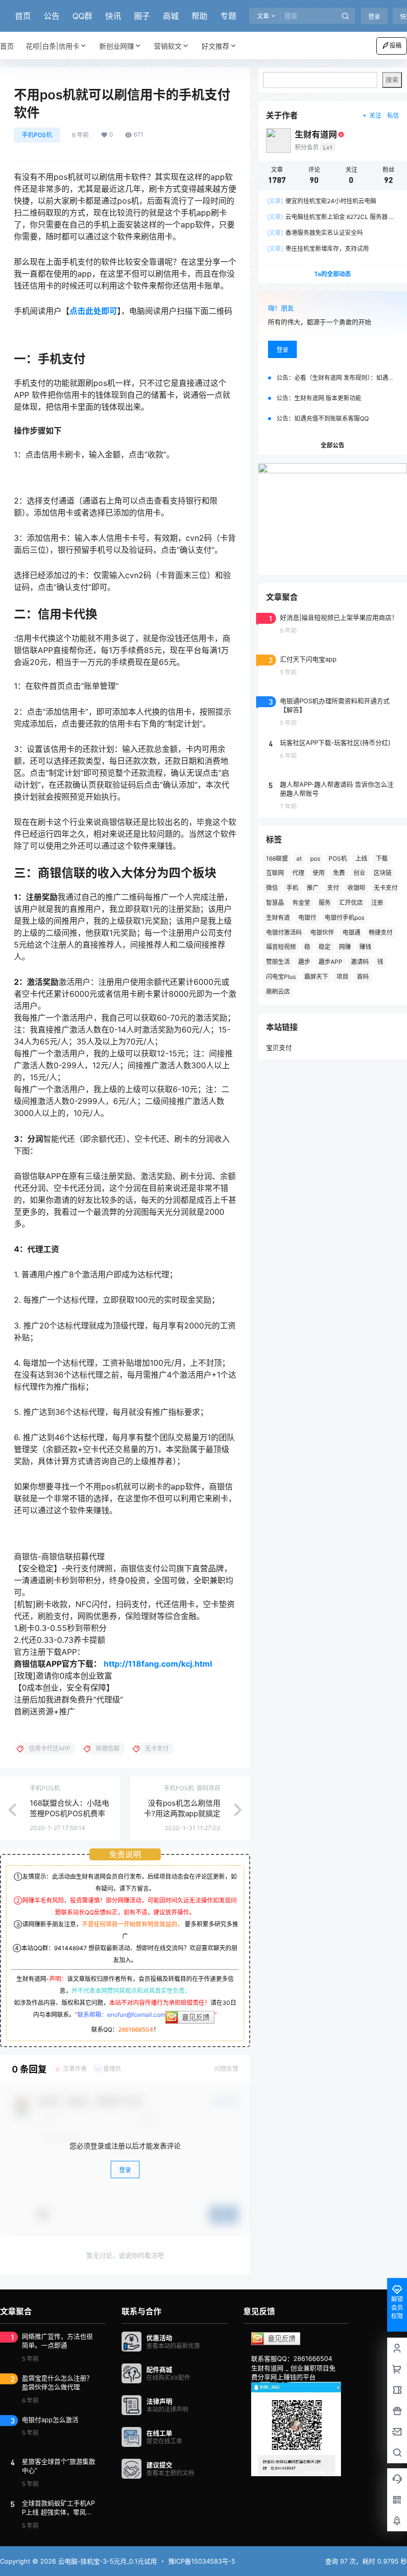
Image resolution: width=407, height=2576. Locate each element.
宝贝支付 (279, 1047)
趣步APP (331, 962)
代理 (298, 873)
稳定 (325, 947)
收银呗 (356, 888)
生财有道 (278, 918)
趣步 (304, 962)
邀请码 (360, 962)
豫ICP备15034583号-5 (202, 2561)
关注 (375, 115)
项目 (342, 977)
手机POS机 (37, 135)
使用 (319, 873)
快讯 (113, 16)
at (299, 858)
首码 (363, 977)
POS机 (338, 858)
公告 (52, 16)
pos (315, 858)
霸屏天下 (316, 977)
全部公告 (333, 445)
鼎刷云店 (278, 992)
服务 (325, 903)
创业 (359, 873)
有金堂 (301, 903)
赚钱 (365, 947)
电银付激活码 (284, 932)
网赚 (345, 947)
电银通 (351, 932)
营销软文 (168, 46)
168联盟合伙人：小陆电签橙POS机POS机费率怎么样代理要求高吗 (69, 1813)
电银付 (307, 918)
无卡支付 (386, 888)
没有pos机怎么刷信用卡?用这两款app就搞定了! (182, 1813)
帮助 (200, 16)
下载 (382, 858)
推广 (313, 888)
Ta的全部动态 (333, 274)
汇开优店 (351, 903)
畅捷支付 (381, 932)
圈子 (142, 16)
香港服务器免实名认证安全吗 (315, 233)
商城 (171, 16)
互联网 (275, 873)
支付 (333, 888)
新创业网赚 (117, 46)
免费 (339, 873)
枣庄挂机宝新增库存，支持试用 (318, 249)
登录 (374, 17)
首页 (23, 16)
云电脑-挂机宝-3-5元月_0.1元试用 (106, 2561)
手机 (292, 888)
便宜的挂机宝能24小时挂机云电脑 (322, 201)
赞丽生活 (278, 962)
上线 (361, 858)
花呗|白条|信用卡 (53, 46)
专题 (228, 16)
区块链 (383, 873)
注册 (377, 903)
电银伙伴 (322, 932)
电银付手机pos (344, 918)
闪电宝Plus (281, 977)
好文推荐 (215, 46)
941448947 (70, 1948)
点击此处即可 (93, 311)
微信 (272, 888)
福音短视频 (281, 947)
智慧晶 (275, 903)
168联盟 (277, 858)
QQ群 (82, 16)
